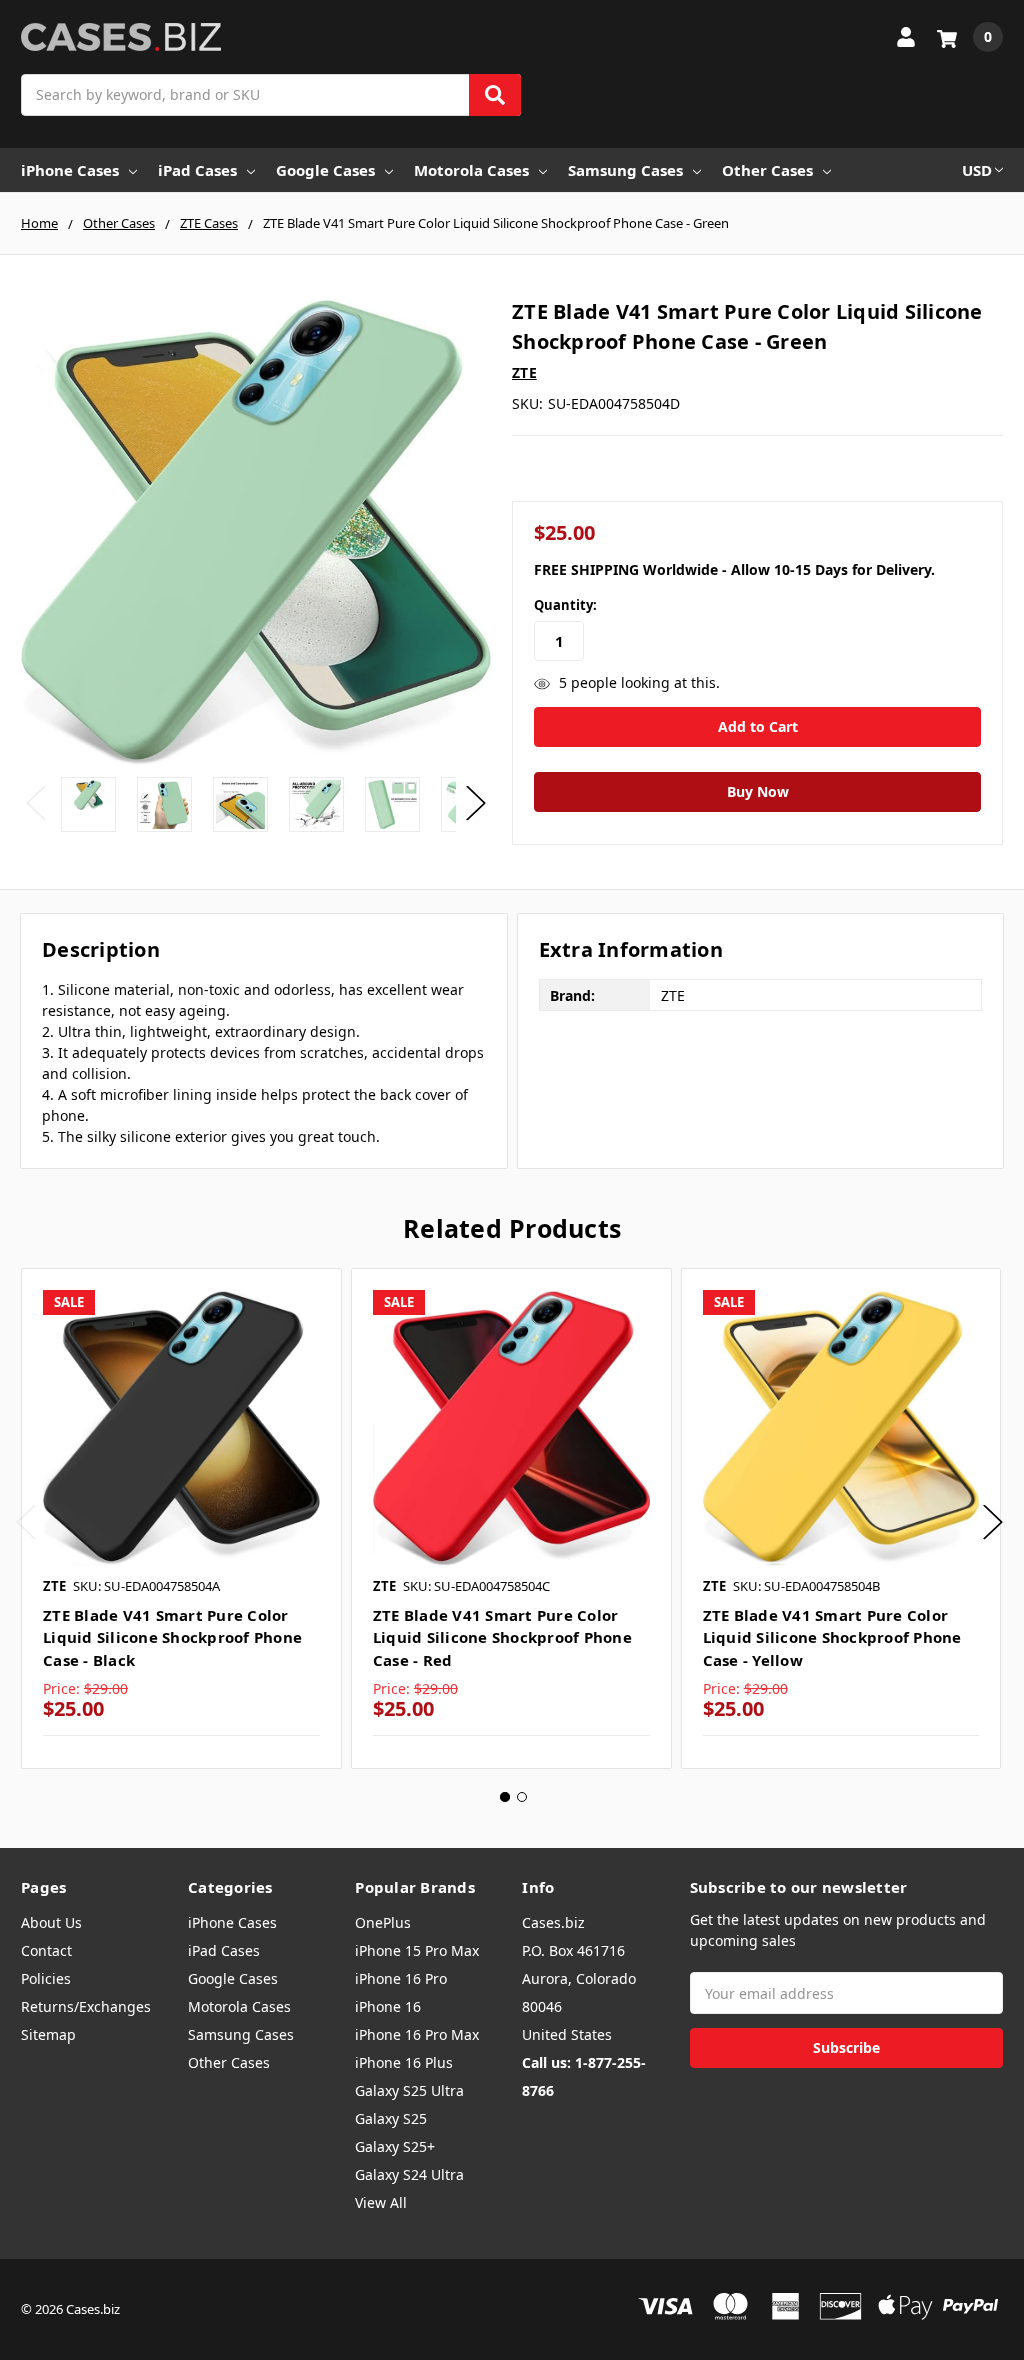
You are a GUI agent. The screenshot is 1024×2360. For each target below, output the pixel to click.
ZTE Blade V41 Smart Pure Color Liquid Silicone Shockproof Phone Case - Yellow (832, 1637)
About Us (51, 1922)
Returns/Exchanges (86, 2006)
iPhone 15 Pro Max (417, 1950)
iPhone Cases (70, 170)
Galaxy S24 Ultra (409, 2174)
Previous (36, 802)
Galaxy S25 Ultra (409, 2090)
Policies (46, 1978)
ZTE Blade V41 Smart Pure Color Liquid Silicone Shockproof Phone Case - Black (172, 1637)
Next (476, 802)
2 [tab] (522, 1797)
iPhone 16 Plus (404, 2062)
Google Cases (325, 170)
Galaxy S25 (391, 2118)
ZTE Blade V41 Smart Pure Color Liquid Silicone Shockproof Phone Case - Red (502, 1637)
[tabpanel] (181, 1519)
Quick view (181, 1428)
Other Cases (767, 170)
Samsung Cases (625, 170)
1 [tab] (505, 1797)
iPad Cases (197, 170)
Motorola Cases (471, 170)
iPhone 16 (388, 2006)
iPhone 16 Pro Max (417, 2034)
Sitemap (48, 2034)
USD (977, 170)
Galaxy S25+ (395, 2146)
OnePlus (383, 1922)
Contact (46, 1950)
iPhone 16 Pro (401, 1978)
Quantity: (565, 605)
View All (381, 2202)
